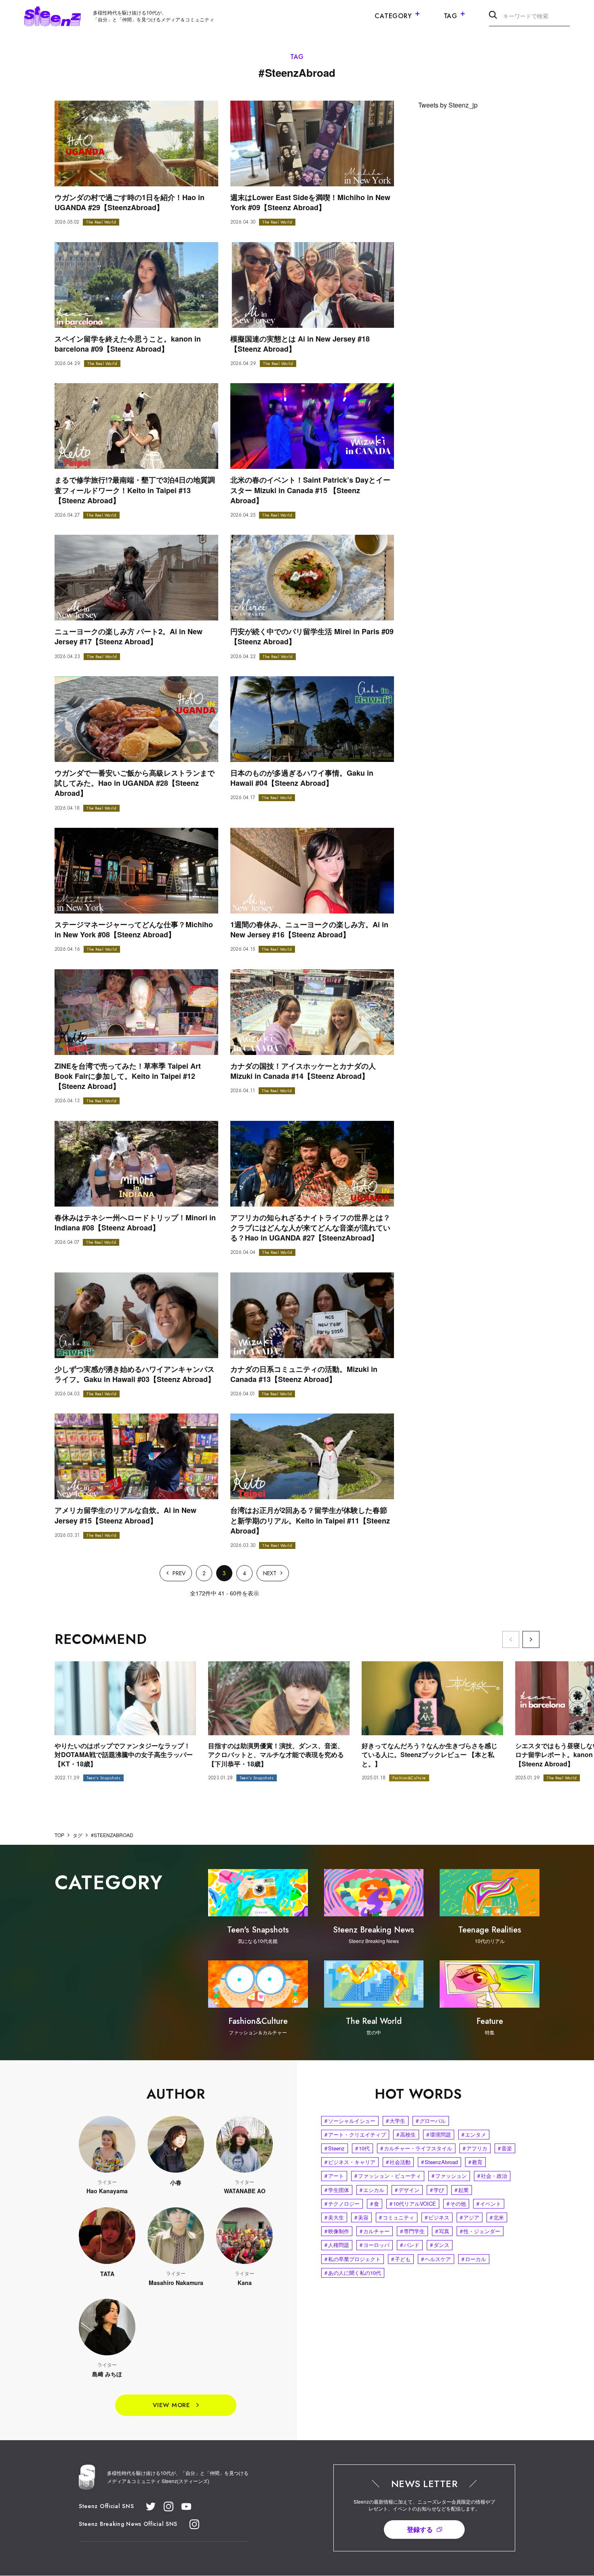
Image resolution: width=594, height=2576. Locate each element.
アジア (470, 2217)
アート (334, 2176)
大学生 (396, 2121)
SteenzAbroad (439, 2162)
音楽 (505, 2148)
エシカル (372, 2190)
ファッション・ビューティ (388, 2176)
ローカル (474, 2259)
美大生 (334, 2217)
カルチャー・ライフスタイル (416, 2148)
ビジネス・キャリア (350, 2162)
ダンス (440, 2245)
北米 (497, 2217)
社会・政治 (492, 2176)
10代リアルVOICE (413, 2204)
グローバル (431, 2121)
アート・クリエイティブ (355, 2134)
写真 (442, 2231)
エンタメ (474, 2134)
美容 (361, 2217)
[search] (493, 16)
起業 (462, 2190)
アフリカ (475, 2148)
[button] (531, 1639)
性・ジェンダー (480, 2231)
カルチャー (375, 2231)
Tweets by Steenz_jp (448, 105)
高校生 (406, 2134)
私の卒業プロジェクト (353, 2259)
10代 (362, 2148)
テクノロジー (342, 2204)
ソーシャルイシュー (350, 2121)
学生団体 (337, 2190)
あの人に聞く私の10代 (353, 2273)
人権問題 (337, 2245)
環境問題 (439, 2134)
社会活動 (398, 2162)
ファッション (449, 2176)
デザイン (407, 2190)
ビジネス (437, 2217)
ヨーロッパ (375, 2245)
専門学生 (412, 2231)
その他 (456, 2204)
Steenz (335, 2148)
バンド (410, 2245)
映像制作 (337, 2231)
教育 (475, 2162)
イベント (489, 2204)
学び (437, 2190)
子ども (401, 2259)
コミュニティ (397, 2217)
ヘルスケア (436, 2259)
